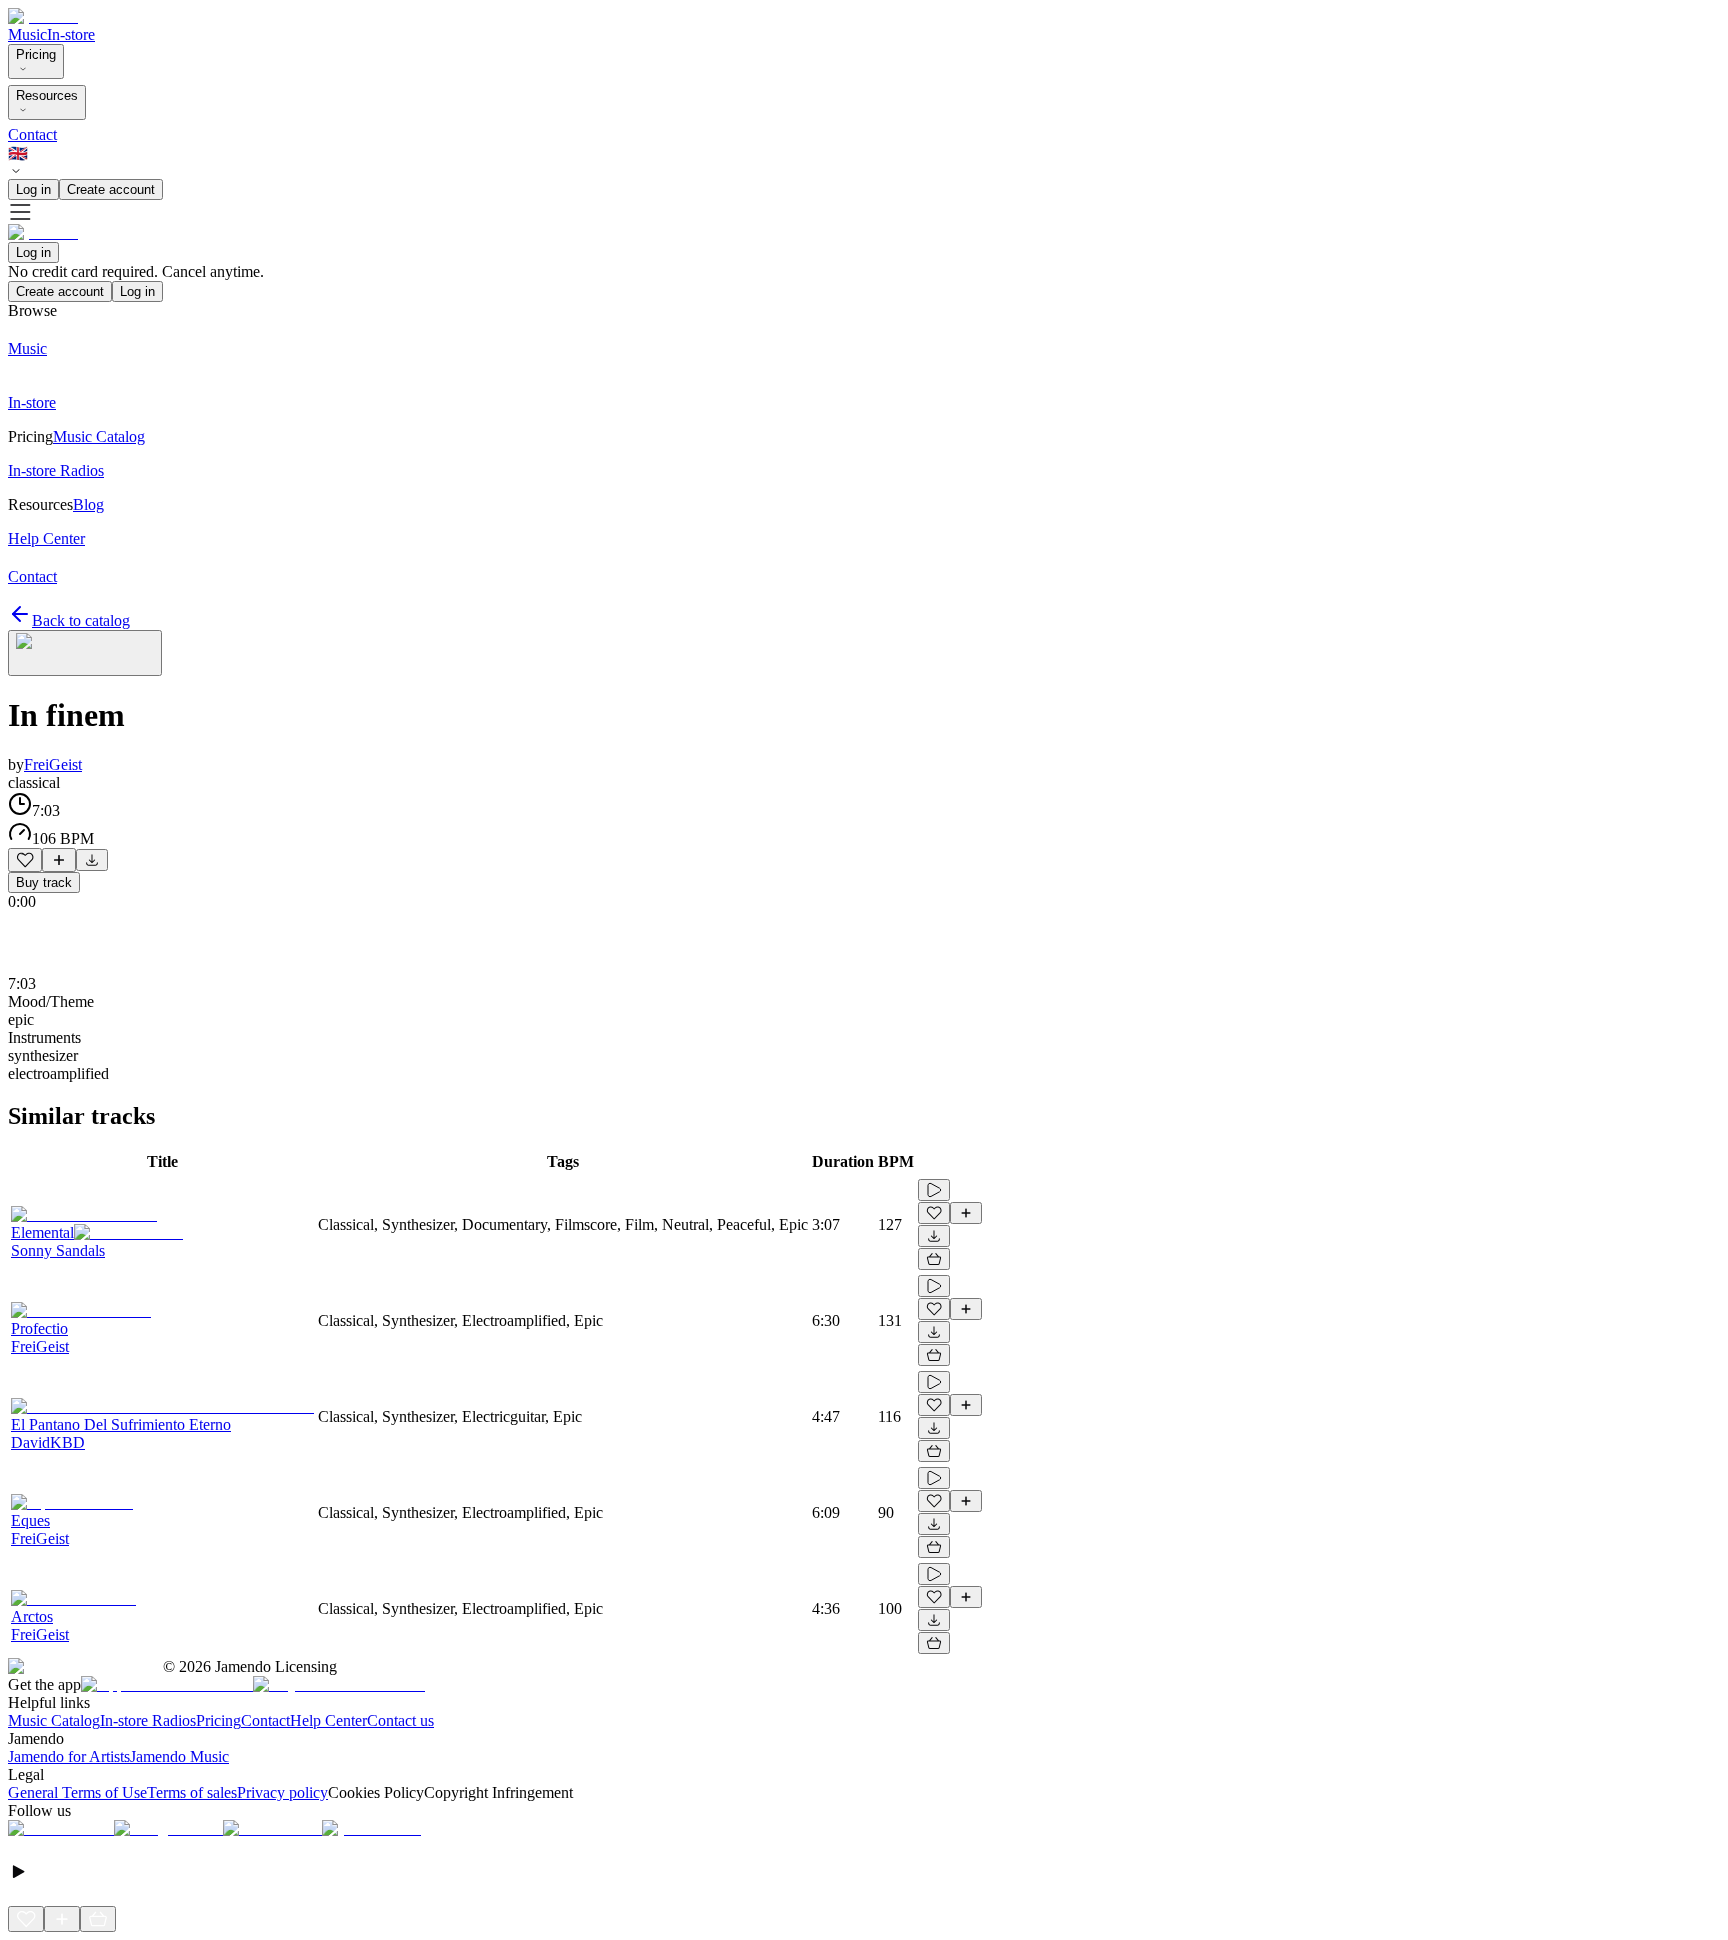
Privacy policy (282, 1792)
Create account (111, 189)
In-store (71, 34)
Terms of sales (192, 1792)
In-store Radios (148, 1720)
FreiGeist (53, 764)
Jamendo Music (179, 1756)
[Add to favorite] (25, 860)
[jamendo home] (43, 16)
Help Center (328, 1720)
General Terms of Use (77, 1792)
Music (27, 34)
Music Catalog (54, 1720)
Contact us (400, 1720)
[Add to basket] (934, 1259)
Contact (32, 134)
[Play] (85, 653)
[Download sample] (92, 860)
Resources (47, 95)
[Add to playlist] (59, 860)
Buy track (44, 882)
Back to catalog (81, 620)
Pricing (36, 54)
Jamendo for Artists (69, 1756)
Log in (33, 189)
